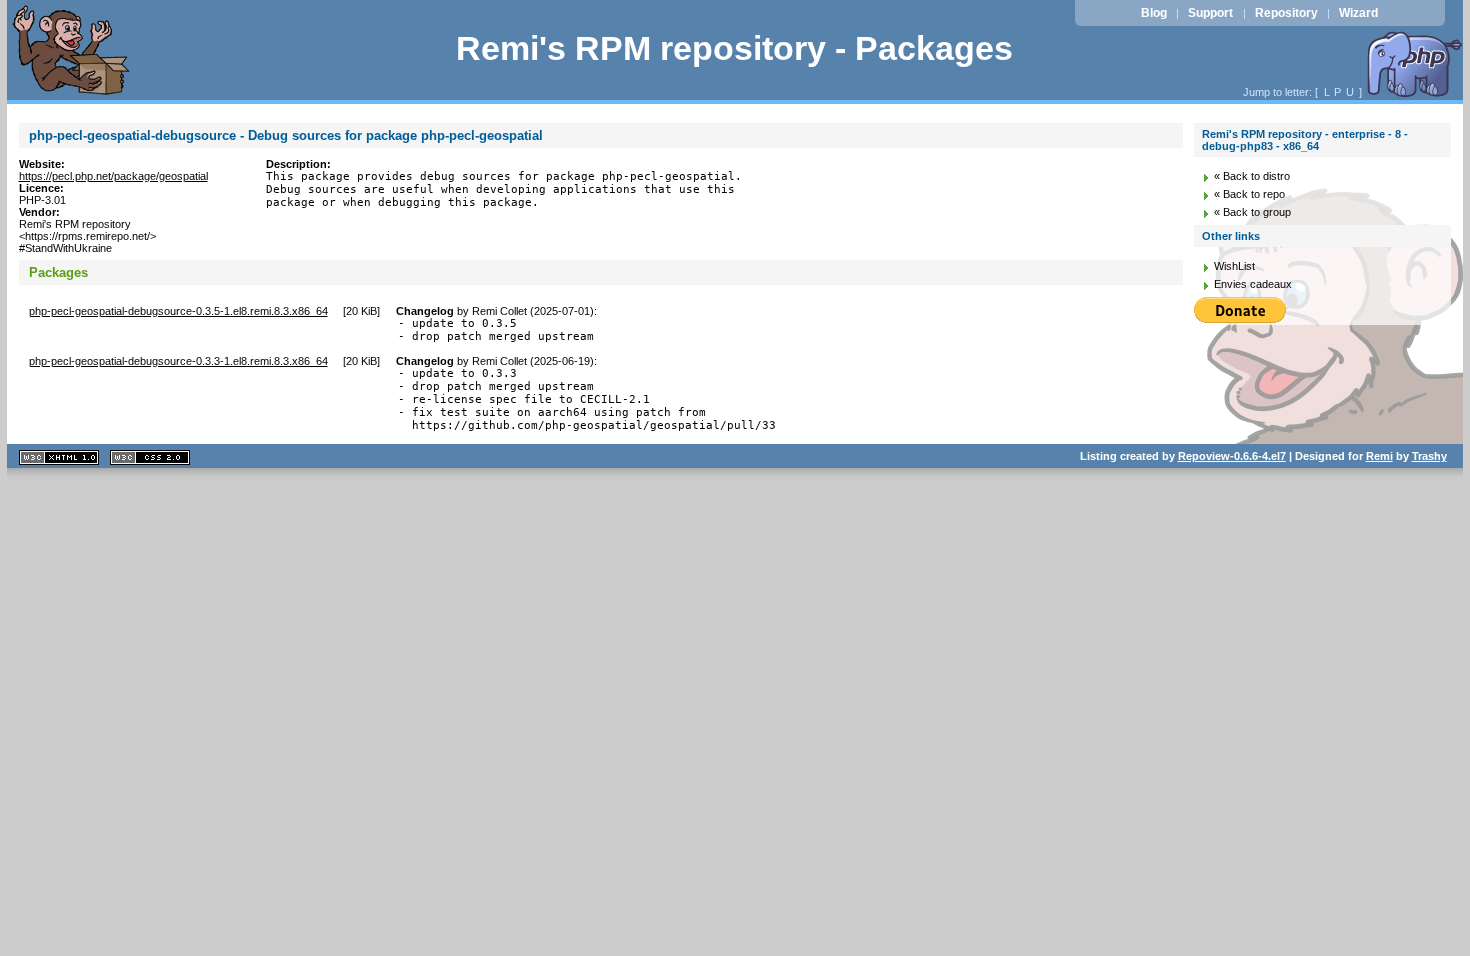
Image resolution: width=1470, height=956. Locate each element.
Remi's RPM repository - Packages (734, 48)
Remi (1379, 456)
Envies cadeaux (1253, 284)
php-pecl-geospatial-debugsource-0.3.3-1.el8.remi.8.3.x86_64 (178, 361)
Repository (1286, 13)
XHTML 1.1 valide (59, 457)
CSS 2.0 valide (150, 457)
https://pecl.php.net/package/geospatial (113, 176)
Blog (1154, 13)
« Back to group (1252, 212)
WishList (1234, 266)
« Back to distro (1252, 176)
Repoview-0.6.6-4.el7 (1232, 456)
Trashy (1429, 456)
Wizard (1358, 13)
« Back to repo (1249, 194)
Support (1210, 13)
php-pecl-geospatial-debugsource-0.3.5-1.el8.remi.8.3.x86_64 (178, 311)
